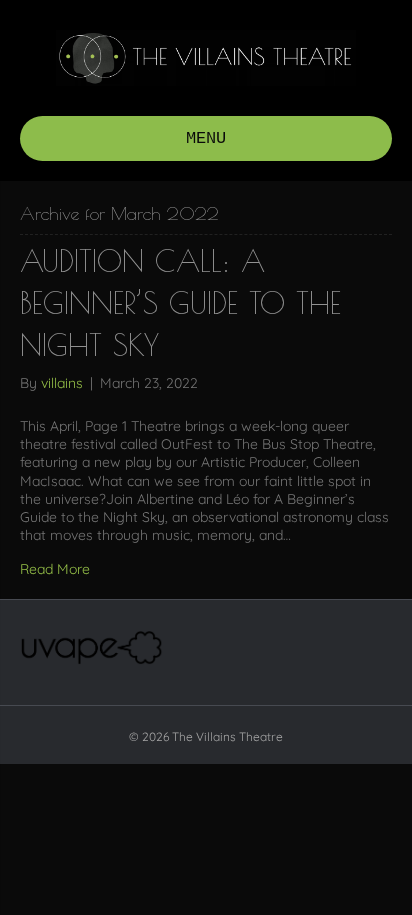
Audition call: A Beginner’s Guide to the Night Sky (180, 302)
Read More (55, 569)
